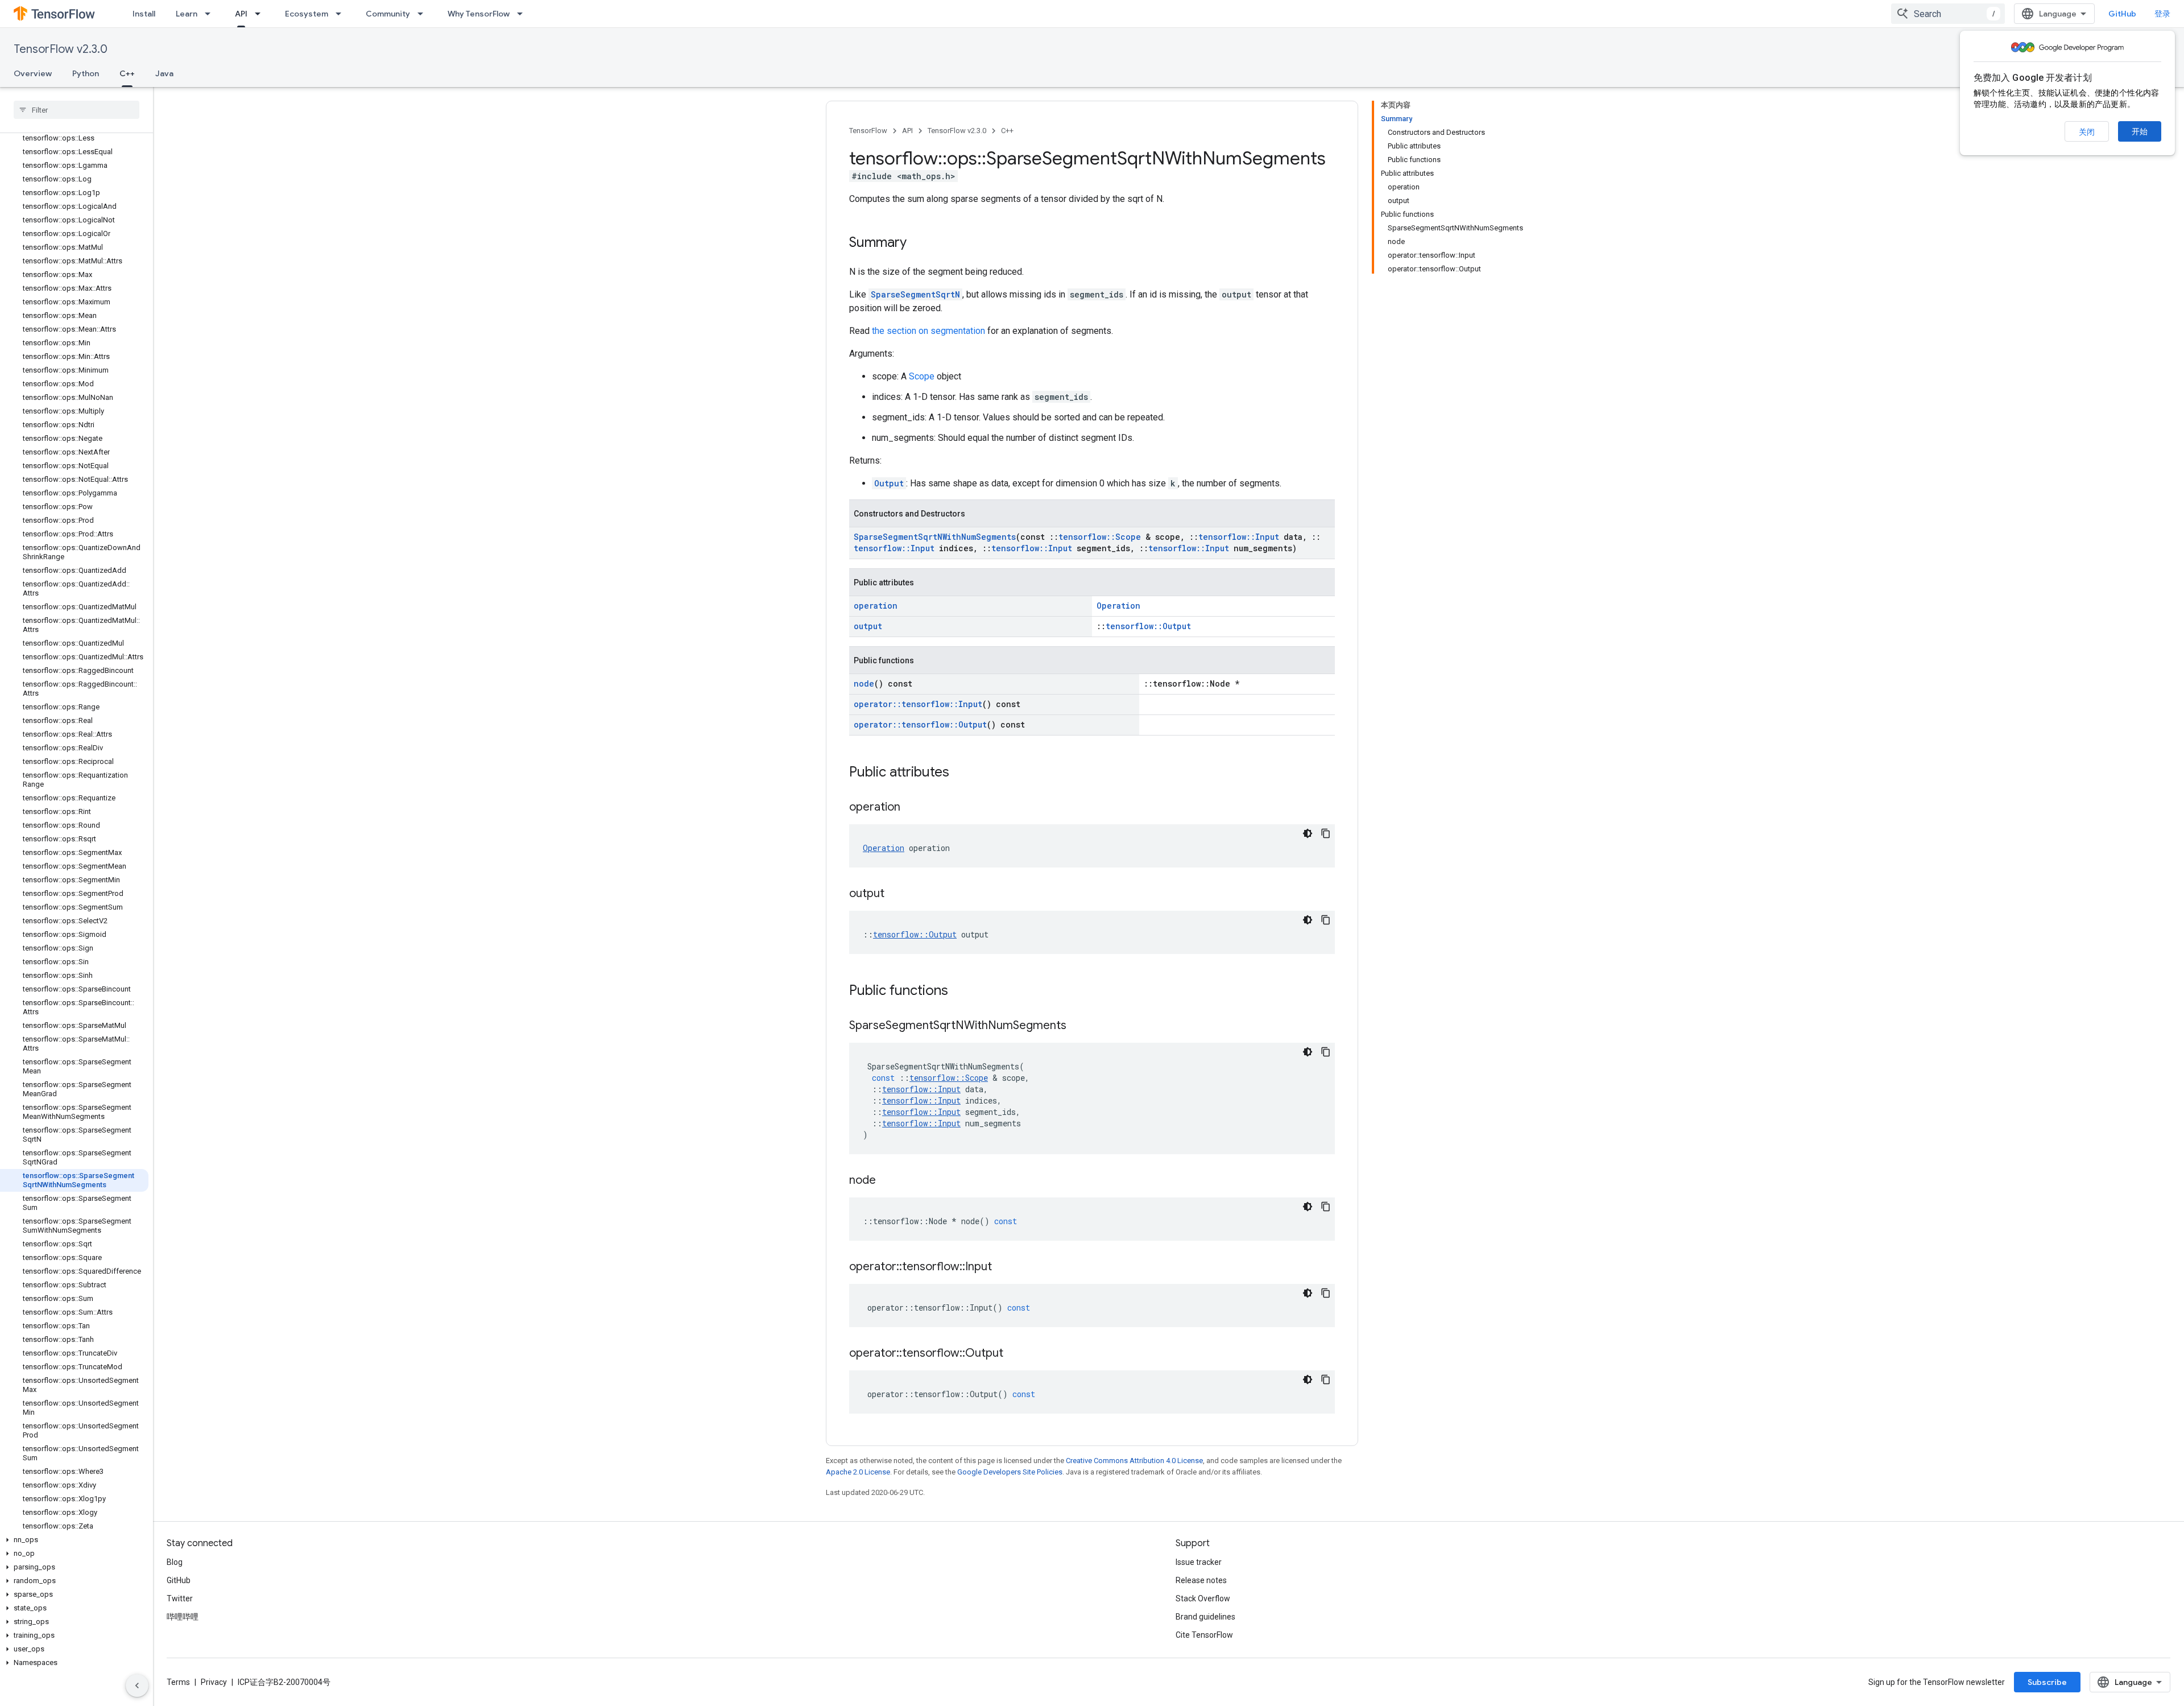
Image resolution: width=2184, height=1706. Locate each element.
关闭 (2087, 132)
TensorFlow (868, 131)
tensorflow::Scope (1100, 537)
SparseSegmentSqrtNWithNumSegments (935, 537)
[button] (74, 1540)
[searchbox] (76, 110)
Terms (178, 1682)
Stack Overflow (1203, 1598)
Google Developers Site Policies (1010, 1472)
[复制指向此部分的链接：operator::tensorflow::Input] (1003, 1267)
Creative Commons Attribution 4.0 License (1134, 1461)
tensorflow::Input (1239, 537)
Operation (1118, 606)
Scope (922, 376)
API (241, 14)
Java (164, 73)
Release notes (1201, 1580)
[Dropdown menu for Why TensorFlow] (523, 14)
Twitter (180, 1598)
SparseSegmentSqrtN (915, 294)
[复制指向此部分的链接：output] (896, 894)
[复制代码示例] (1326, 833)
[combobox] (1948, 14)
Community (388, 14)
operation (876, 606)
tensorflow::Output (1148, 626)
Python (86, 73)
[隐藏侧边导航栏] (137, 1686)
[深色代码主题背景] (1308, 833)
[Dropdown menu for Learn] (211, 14)
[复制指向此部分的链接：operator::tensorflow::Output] (1015, 1354)
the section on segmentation (928, 331)
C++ (127, 73)
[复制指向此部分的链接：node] (887, 1181)
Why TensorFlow (479, 14)
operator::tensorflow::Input (918, 704)
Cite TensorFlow (1204, 1635)
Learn (187, 14)
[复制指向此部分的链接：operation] (912, 808)
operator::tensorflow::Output (920, 724)
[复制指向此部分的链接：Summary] (918, 243)
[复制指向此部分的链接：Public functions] (959, 992)
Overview (33, 73)
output (868, 626)
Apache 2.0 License (858, 1472)
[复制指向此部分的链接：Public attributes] (961, 773)
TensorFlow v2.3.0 (61, 49)
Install (144, 14)
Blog (175, 1562)
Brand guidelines (1205, 1617)
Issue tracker (1199, 1562)
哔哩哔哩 (183, 1617)
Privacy (214, 1682)
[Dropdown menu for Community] (424, 14)
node (864, 683)
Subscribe (2047, 1682)
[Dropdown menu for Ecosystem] (342, 14)
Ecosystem (307, 14)
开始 (2140, 131)
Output (889, 483)
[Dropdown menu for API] (261, 14)
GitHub (2122, 14)
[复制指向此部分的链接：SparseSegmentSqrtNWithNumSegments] (1078, 1026)
